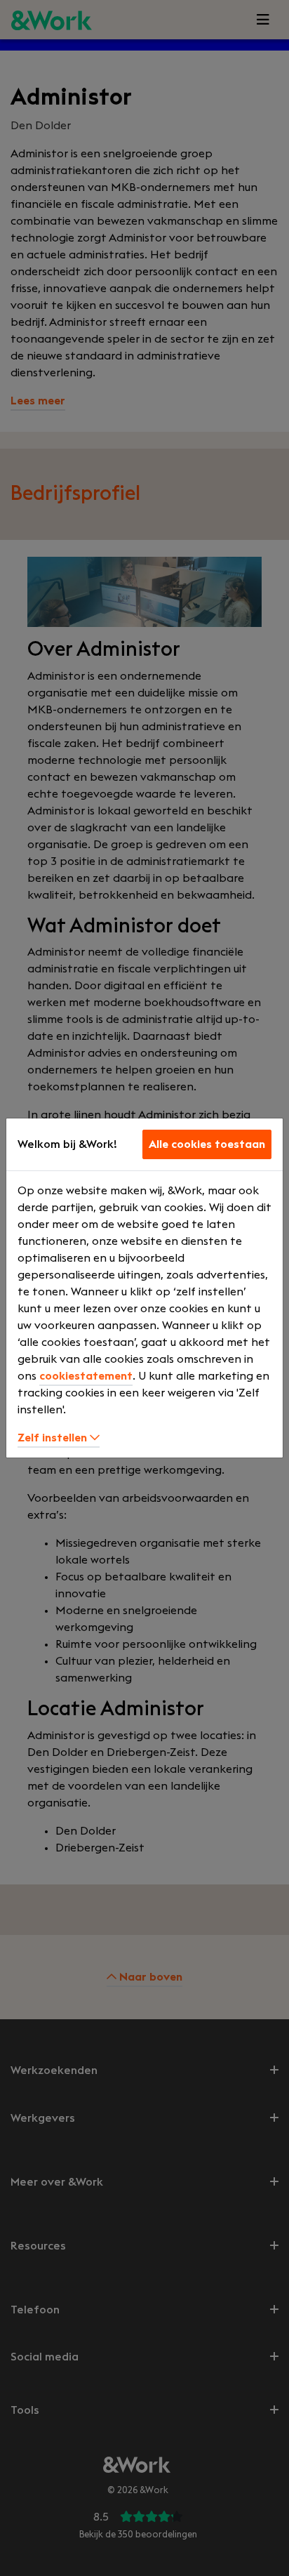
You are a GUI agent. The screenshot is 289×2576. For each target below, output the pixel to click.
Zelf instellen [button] (54, 1438)
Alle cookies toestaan (207, 1144)
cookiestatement (86, 1376)
